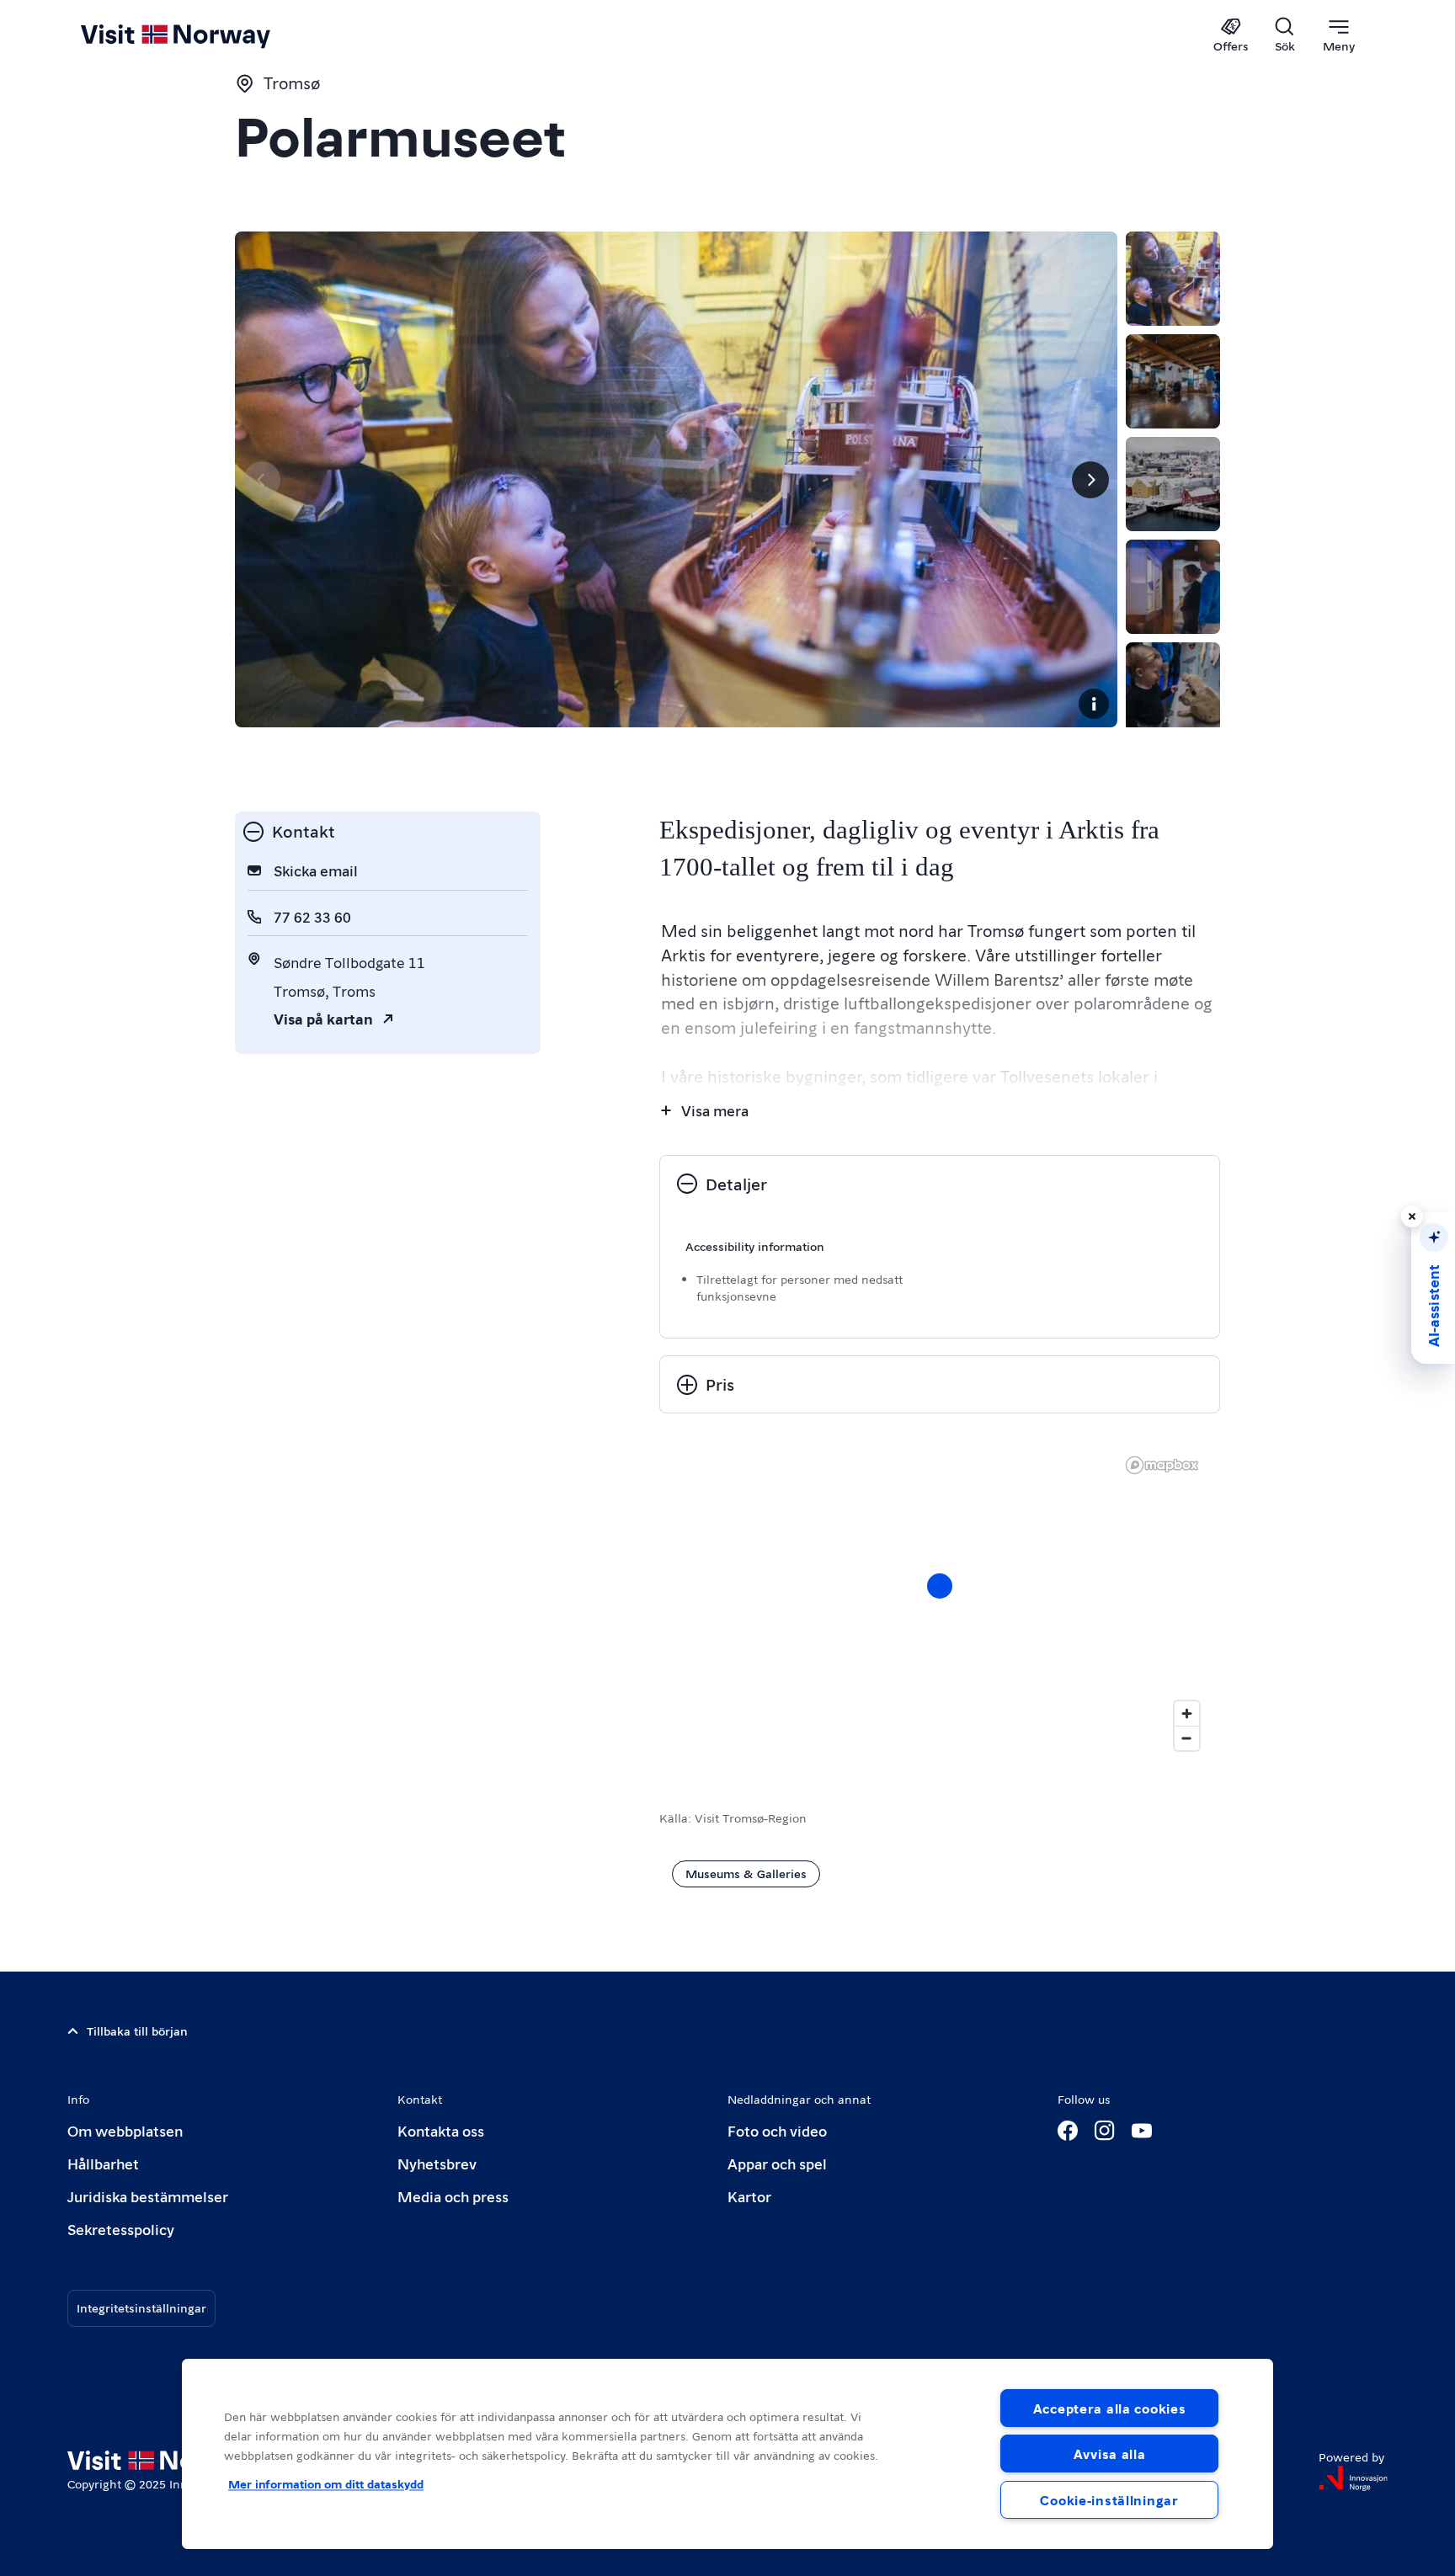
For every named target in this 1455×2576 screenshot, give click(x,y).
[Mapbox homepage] (1162, 1465)
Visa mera (715, 1110)
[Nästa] (1090, 480)
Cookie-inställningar (1109, 2500)
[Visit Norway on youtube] (1142, 2131)
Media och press (453, 2196)
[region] (940, 1603)
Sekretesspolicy (121, 2229)
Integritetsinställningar (141, 2307)
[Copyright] (1094, 704)
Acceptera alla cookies (1110, 2408)
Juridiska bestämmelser (148, 2196)
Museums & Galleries (746, 1873)
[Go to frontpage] (203, 35)
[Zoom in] (1187, 1714)
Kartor (749, 2196)
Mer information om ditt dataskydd (326, 2483)
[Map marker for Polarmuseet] (940, 1586)
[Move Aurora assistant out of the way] (1412, 1216)
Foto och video (777, 2130)
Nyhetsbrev (437, 2163)
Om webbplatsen (125, 2130)
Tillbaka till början (137, 2030)
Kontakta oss (441, 2130)
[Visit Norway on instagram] (1105, 2131)
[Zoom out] (1187, 1738)
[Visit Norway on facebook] (1068, 2131)
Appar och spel (777, 2163)
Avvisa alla (1110, 2454)
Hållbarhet (103, 2163)
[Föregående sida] (262, 480)
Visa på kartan (323, 1018)
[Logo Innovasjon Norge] (1353, 2478)
